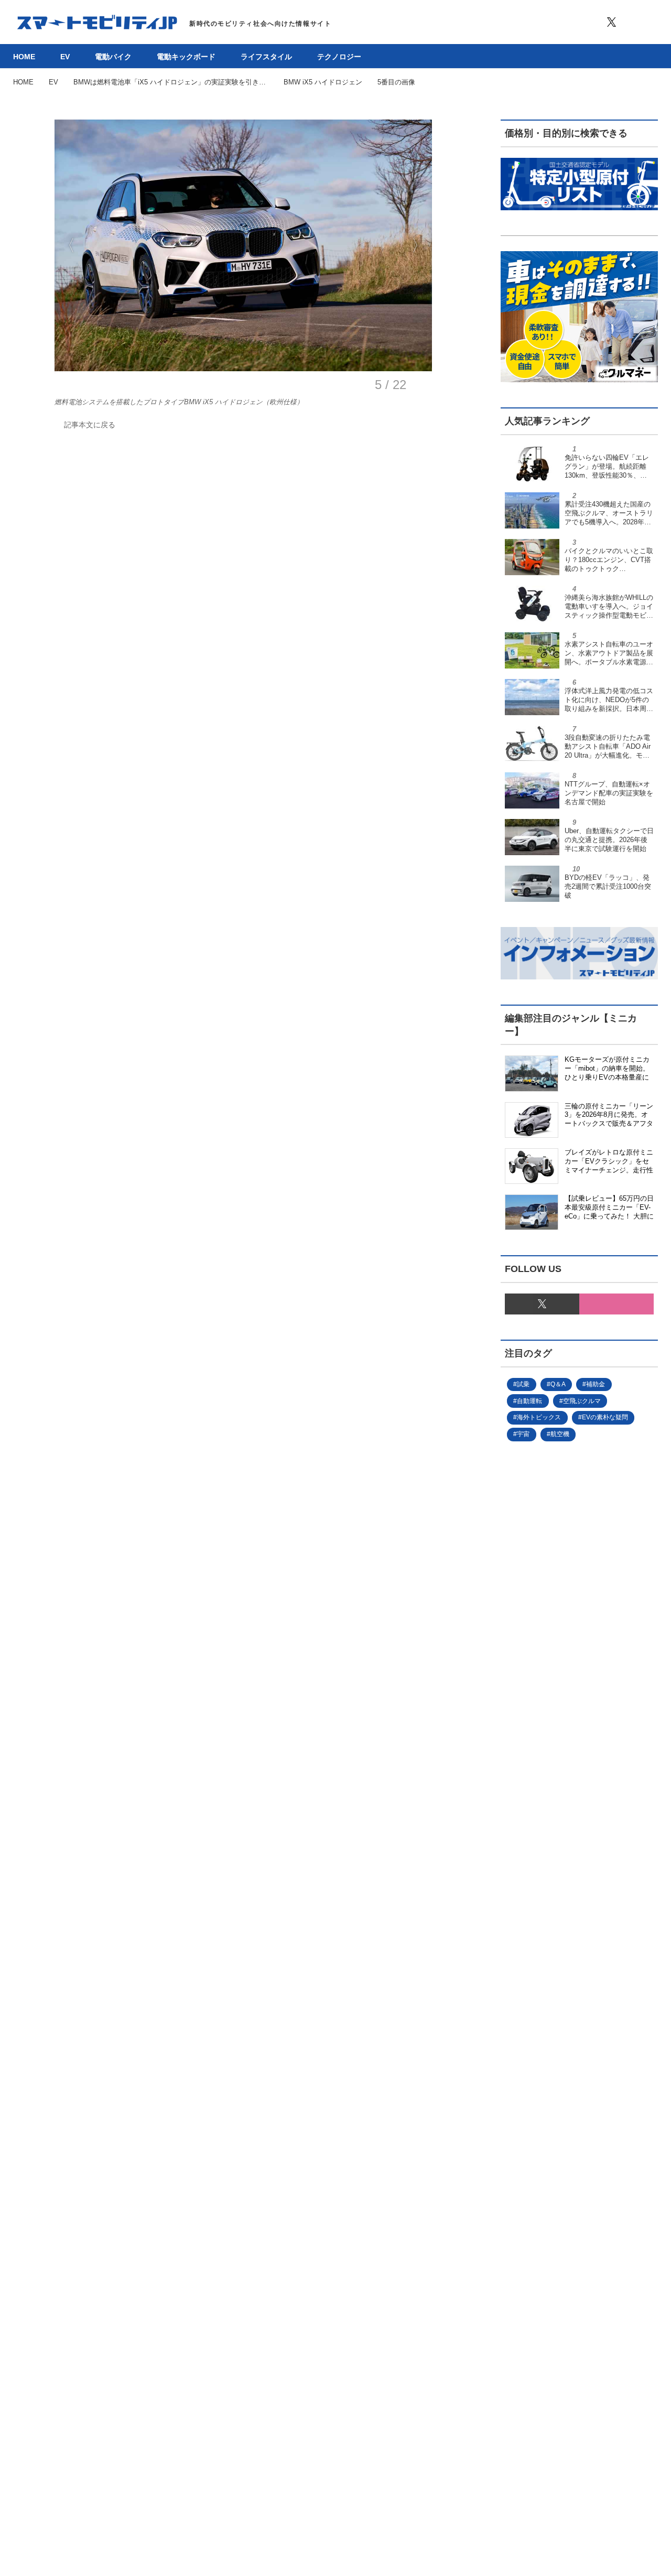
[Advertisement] (579, 1857)
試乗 (523, 1384)
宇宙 (523, 1434)
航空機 (560, 1434)
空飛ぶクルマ (582, 1401)
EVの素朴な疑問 (605, 1417)
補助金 (596, 1384)
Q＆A (558, 1384)
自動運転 (529, 1401)
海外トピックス (539, 1417)
